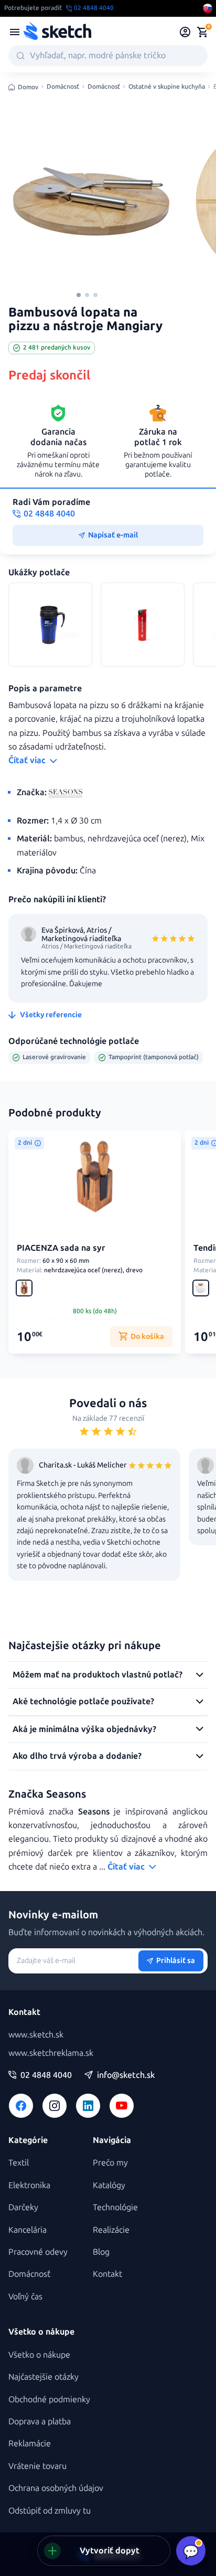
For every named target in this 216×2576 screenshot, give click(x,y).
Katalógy (109, 2185)
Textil (19, 2163)
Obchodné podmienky (49, 2399)
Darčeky (23, 2207)
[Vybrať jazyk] (208, 8)
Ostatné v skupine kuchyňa (167, 87)
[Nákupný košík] (202, 32)
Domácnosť (63, 87)
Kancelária (28, 2230)
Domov (28, 87)
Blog (101, 2252)
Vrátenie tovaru (37, 2466)
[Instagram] (55, 2106)
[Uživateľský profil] (185, 32)
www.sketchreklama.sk (51, 2053)
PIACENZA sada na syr (61, 1248)
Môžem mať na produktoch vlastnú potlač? (98, 1675)
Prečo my (110, 2163)
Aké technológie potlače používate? (83, 1701)
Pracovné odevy (38, 2252)
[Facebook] (21, 2106)
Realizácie (111, 2230)
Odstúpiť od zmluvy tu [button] (50, 2511)
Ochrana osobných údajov (56, 2488)
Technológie (115, 2207)
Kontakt (107, 2274)
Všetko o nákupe (39, 2355)
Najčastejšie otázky (44, 2377)
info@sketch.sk (126, 2075)
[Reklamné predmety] (15, 32)
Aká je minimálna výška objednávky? (84, 1729)
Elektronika (29, 2185)
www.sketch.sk (36, 2035)
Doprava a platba (40, 2421)
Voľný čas (25, 2297)
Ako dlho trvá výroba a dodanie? (77, 1756)
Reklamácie (30, 2443)
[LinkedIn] (88, 2106)
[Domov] (57, 32)
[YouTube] (122, 2106)
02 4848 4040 (46, 2075)
